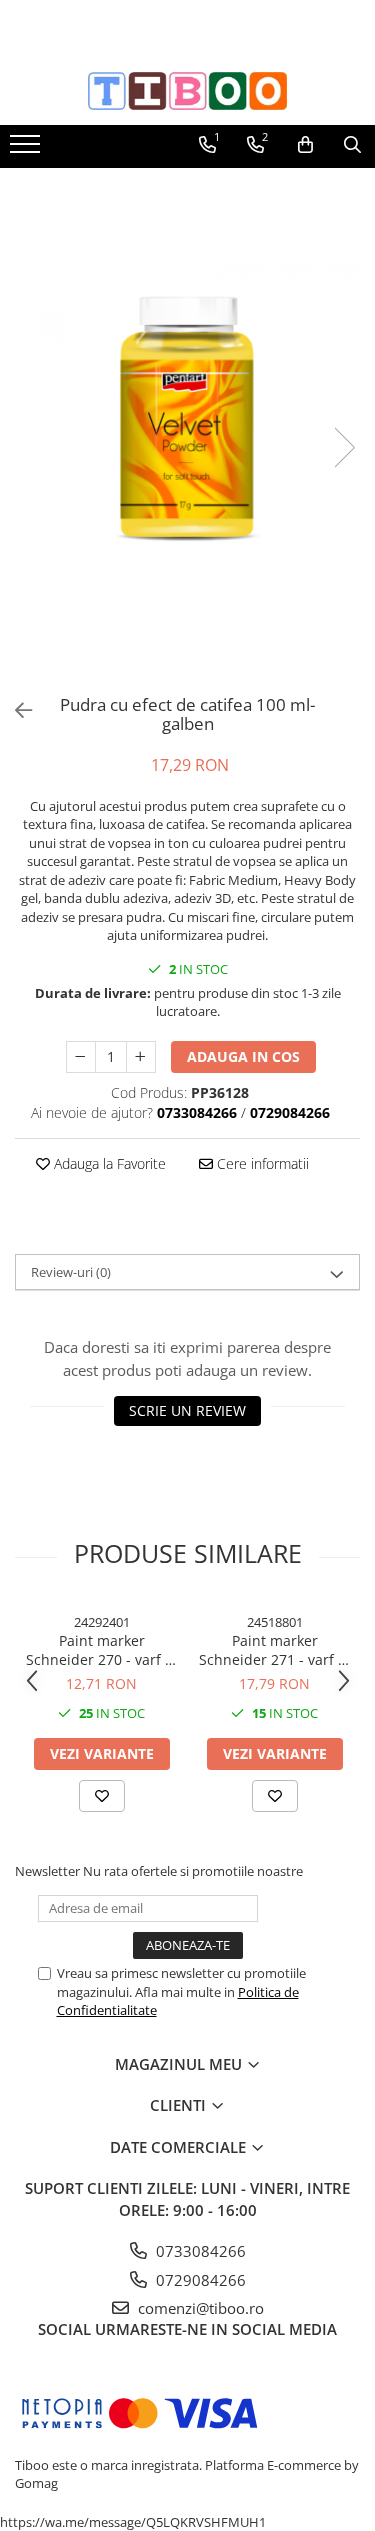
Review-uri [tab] (71, 1272)
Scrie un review (187, 1410)
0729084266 (199, 2280)
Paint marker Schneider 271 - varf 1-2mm (275, 1650)
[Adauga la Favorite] (102, 1796)
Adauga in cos (243, 1056)
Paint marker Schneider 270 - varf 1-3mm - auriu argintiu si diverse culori (102, 1650)
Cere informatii (261, 1163)
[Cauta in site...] (352, 145)
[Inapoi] (15, 710)
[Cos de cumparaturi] (305, 145)
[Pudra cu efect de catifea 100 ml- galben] (187, 427)
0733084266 (199, 2251)
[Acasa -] (188, 91)
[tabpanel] (187, 427)
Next (344, 447)
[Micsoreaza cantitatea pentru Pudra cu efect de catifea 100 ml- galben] (81, 1057)
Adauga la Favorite (108, 1163)
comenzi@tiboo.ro (199, 2308)
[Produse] (27, 150)
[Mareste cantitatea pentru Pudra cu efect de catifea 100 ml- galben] (141, 1057)
